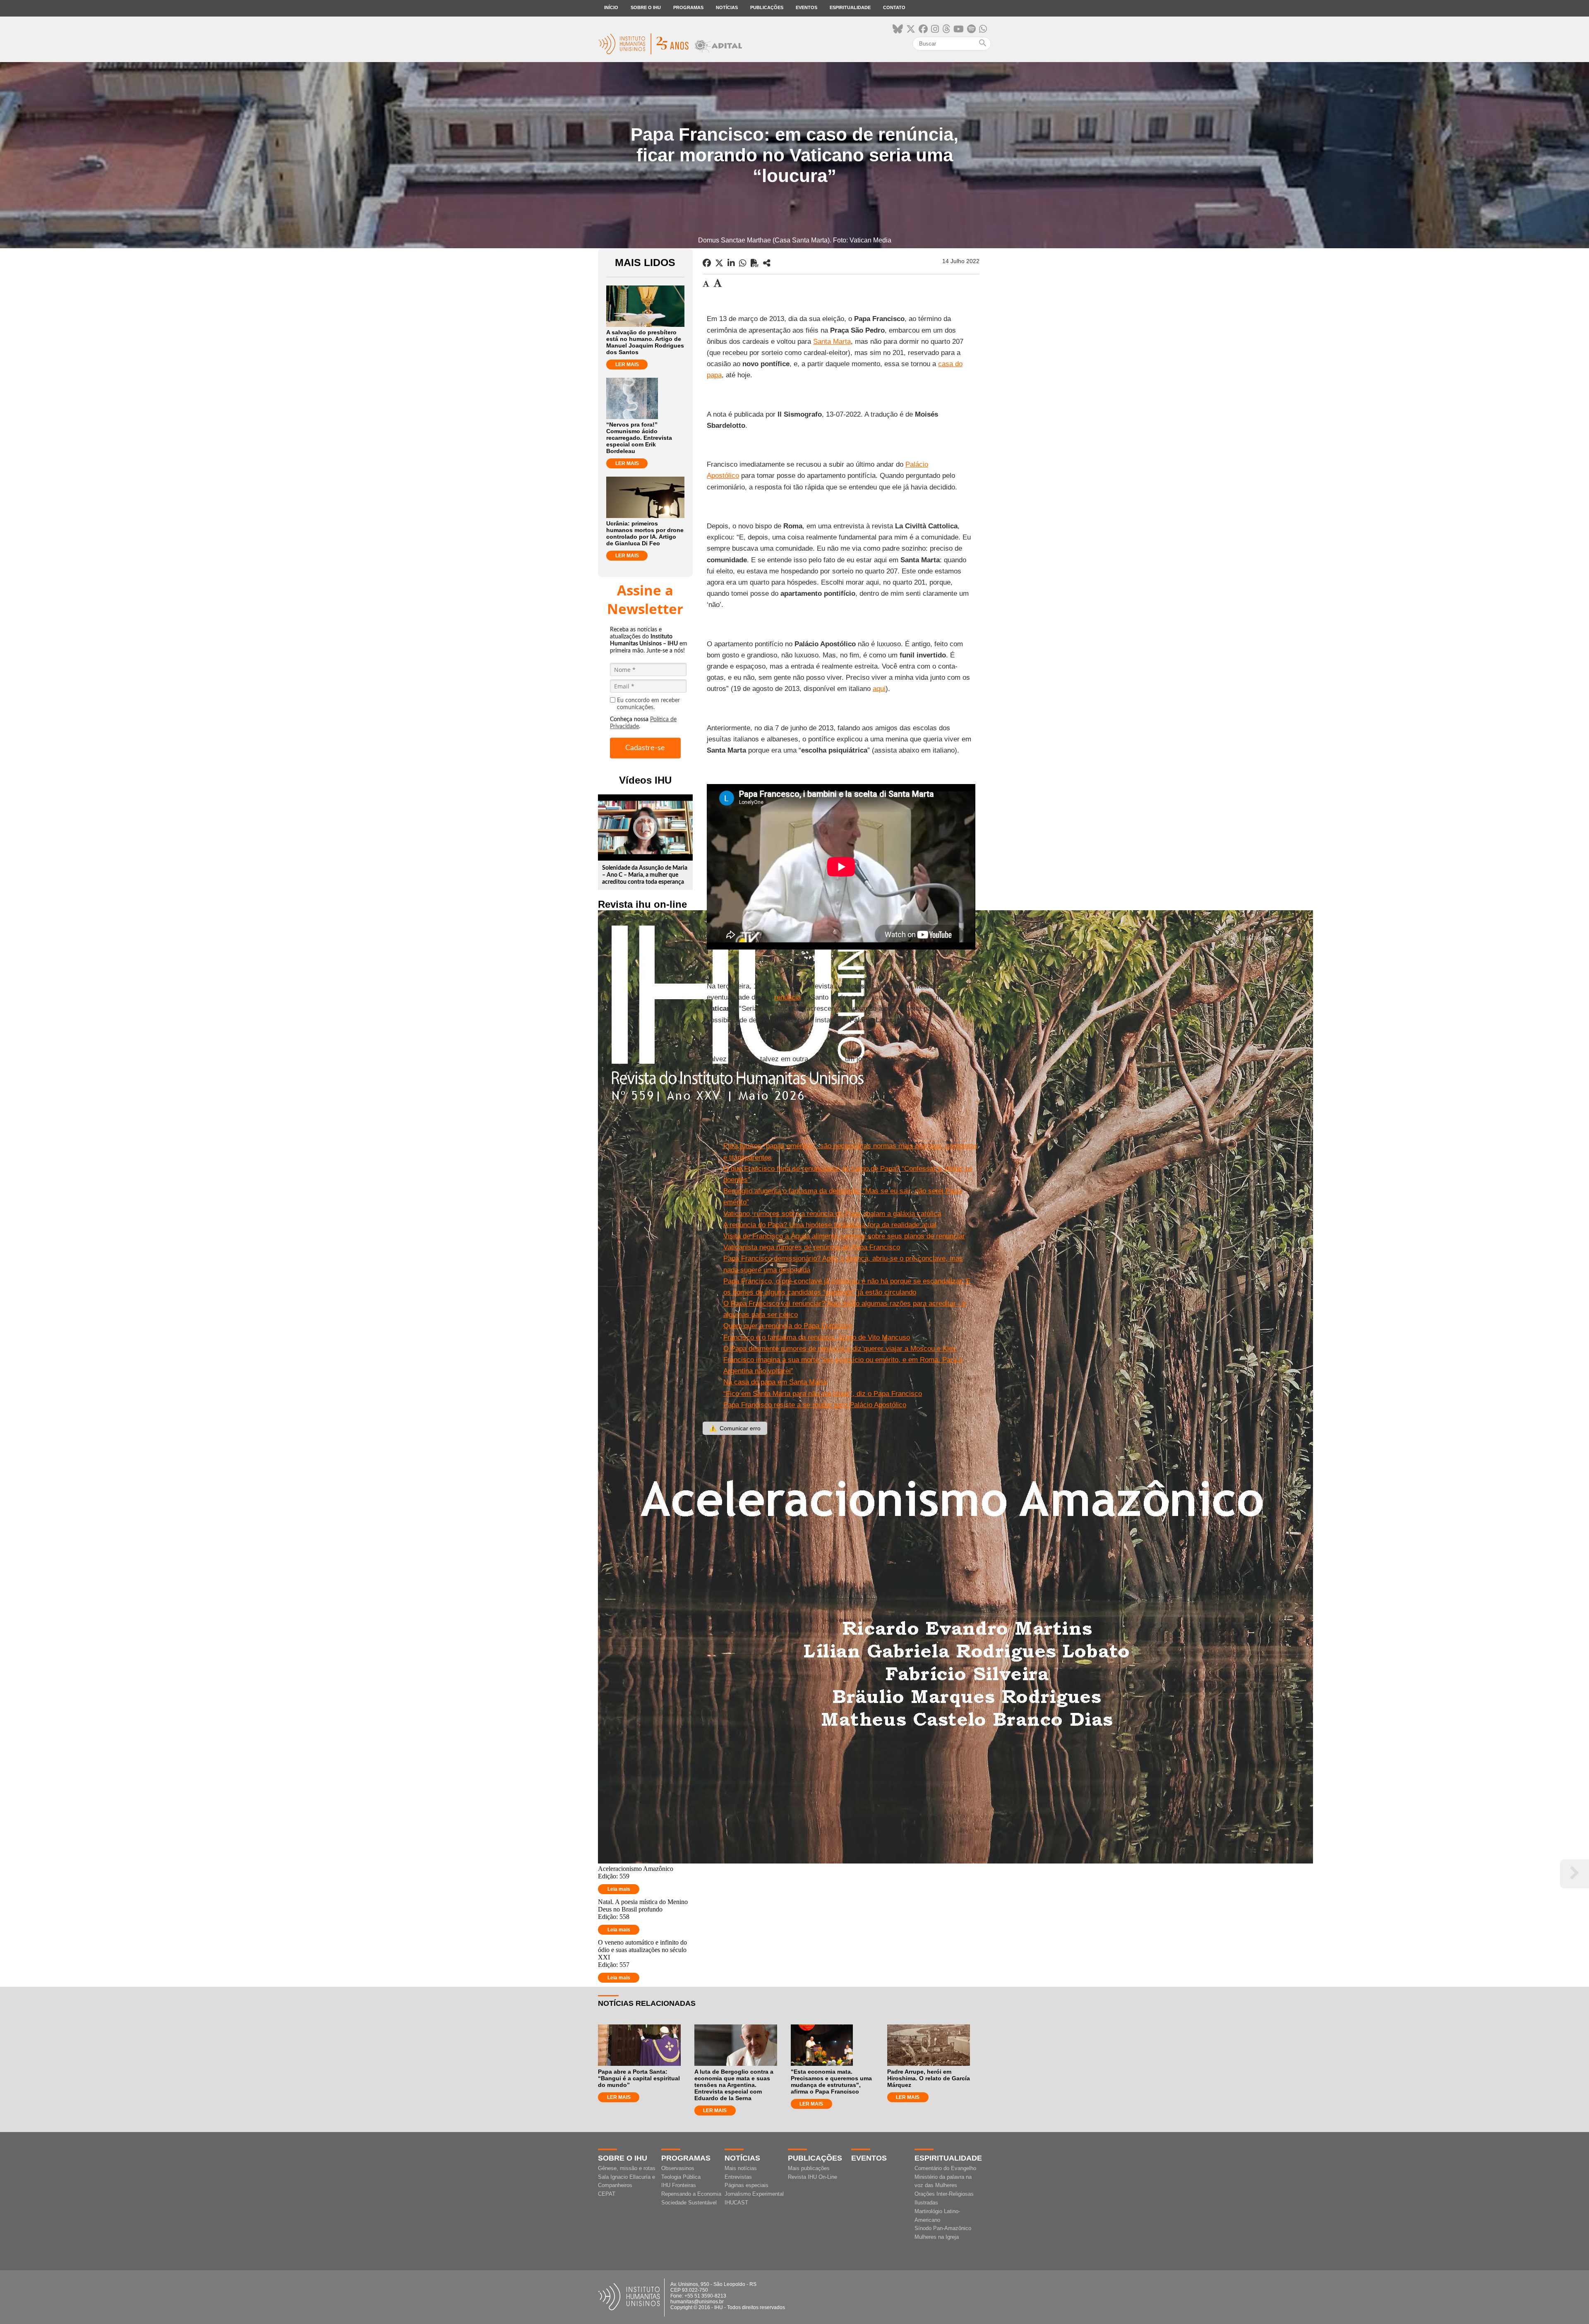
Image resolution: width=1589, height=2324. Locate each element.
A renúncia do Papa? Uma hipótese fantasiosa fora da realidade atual (830, 1225)
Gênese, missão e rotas (627, 2168)
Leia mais (619, 1889)
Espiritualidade (850, 7)
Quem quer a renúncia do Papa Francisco (788, 1326)
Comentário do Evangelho (945, 2168)
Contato (894, 7)
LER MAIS (627, 365)
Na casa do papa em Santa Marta (775, 1382)
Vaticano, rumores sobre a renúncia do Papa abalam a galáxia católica (832, 1214)
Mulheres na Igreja (937, 2237)
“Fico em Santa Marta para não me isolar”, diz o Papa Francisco (823, 1394)
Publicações (767, 7)
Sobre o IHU (646, 7)
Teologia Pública (681, 2177)
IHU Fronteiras (679, 2185)
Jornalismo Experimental (754, 2194)
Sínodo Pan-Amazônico (943, 2228)
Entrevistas (738, 2177)
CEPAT (607, 2194)
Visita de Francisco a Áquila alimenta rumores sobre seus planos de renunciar (844, 1236)
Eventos (807, 7)
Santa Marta (832, 342)
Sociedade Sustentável (689, 2203)
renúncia (787, 997)
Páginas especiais (746, 2185)
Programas (688, 7)
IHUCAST (736, 2203)
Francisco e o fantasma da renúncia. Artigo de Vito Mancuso (817, 1337)
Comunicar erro (735, 1428)
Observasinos (678, 2168)
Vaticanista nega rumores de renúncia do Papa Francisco (812, 1247)
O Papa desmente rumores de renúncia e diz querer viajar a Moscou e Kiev (840, 1349)
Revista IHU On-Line (813, 2177)
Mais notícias (741, 2168)
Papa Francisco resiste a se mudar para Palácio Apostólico (815, 1405)
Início (611, 7)
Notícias (727, 7)
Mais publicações (809, 2168)
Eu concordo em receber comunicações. (648, 704)
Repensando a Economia (691, 2194)
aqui (879, 689)
